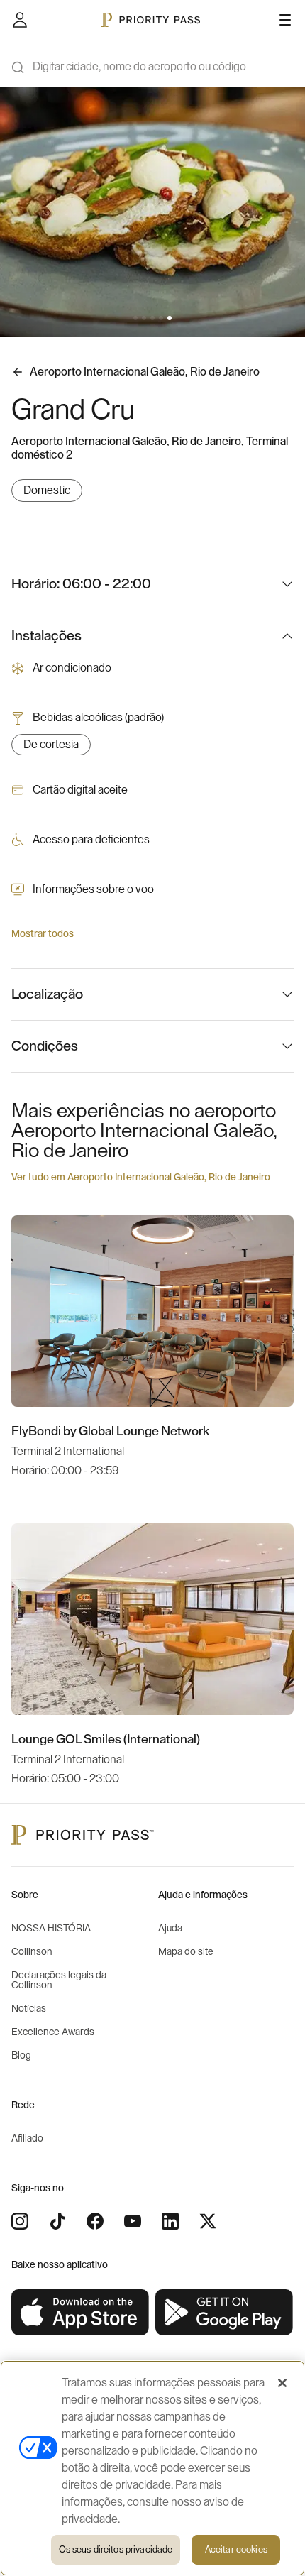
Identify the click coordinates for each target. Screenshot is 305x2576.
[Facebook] (95, 2221)
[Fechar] (282, 2383)
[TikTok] (57, 2221)
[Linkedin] (170, 2221)
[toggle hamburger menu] (285, 20)
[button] (135, 318)
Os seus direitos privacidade (116, 2549)
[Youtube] (133, 2221)
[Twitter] (208, 2221)
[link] (81, 2313)
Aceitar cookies (236, 2549)
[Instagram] (20, 2221)
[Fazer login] (20, 20)
